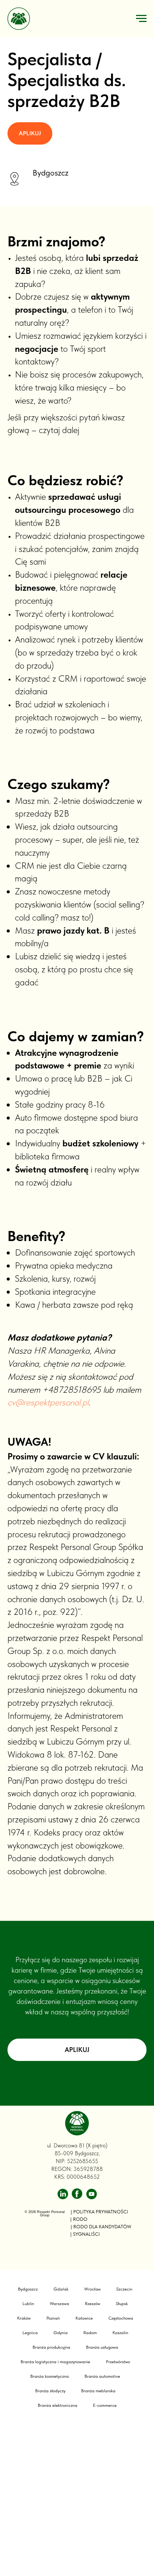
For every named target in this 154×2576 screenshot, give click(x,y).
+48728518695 (72, 2247)
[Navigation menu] (141, 19)
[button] (30, 563)
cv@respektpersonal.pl (48, 2261)
